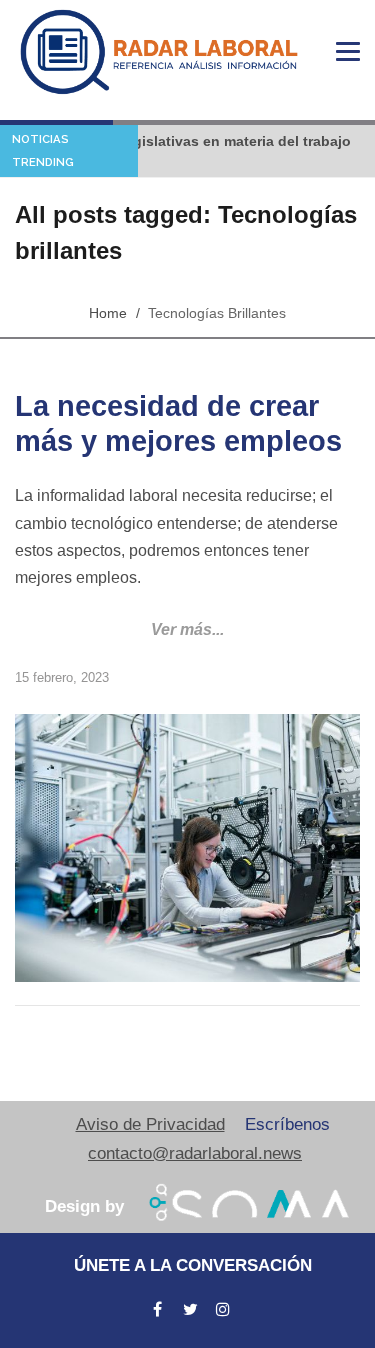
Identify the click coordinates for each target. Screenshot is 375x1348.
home (108, 313)
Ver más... (187, 629)
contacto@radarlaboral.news (195, 1153)
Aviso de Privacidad (150, 1124)
